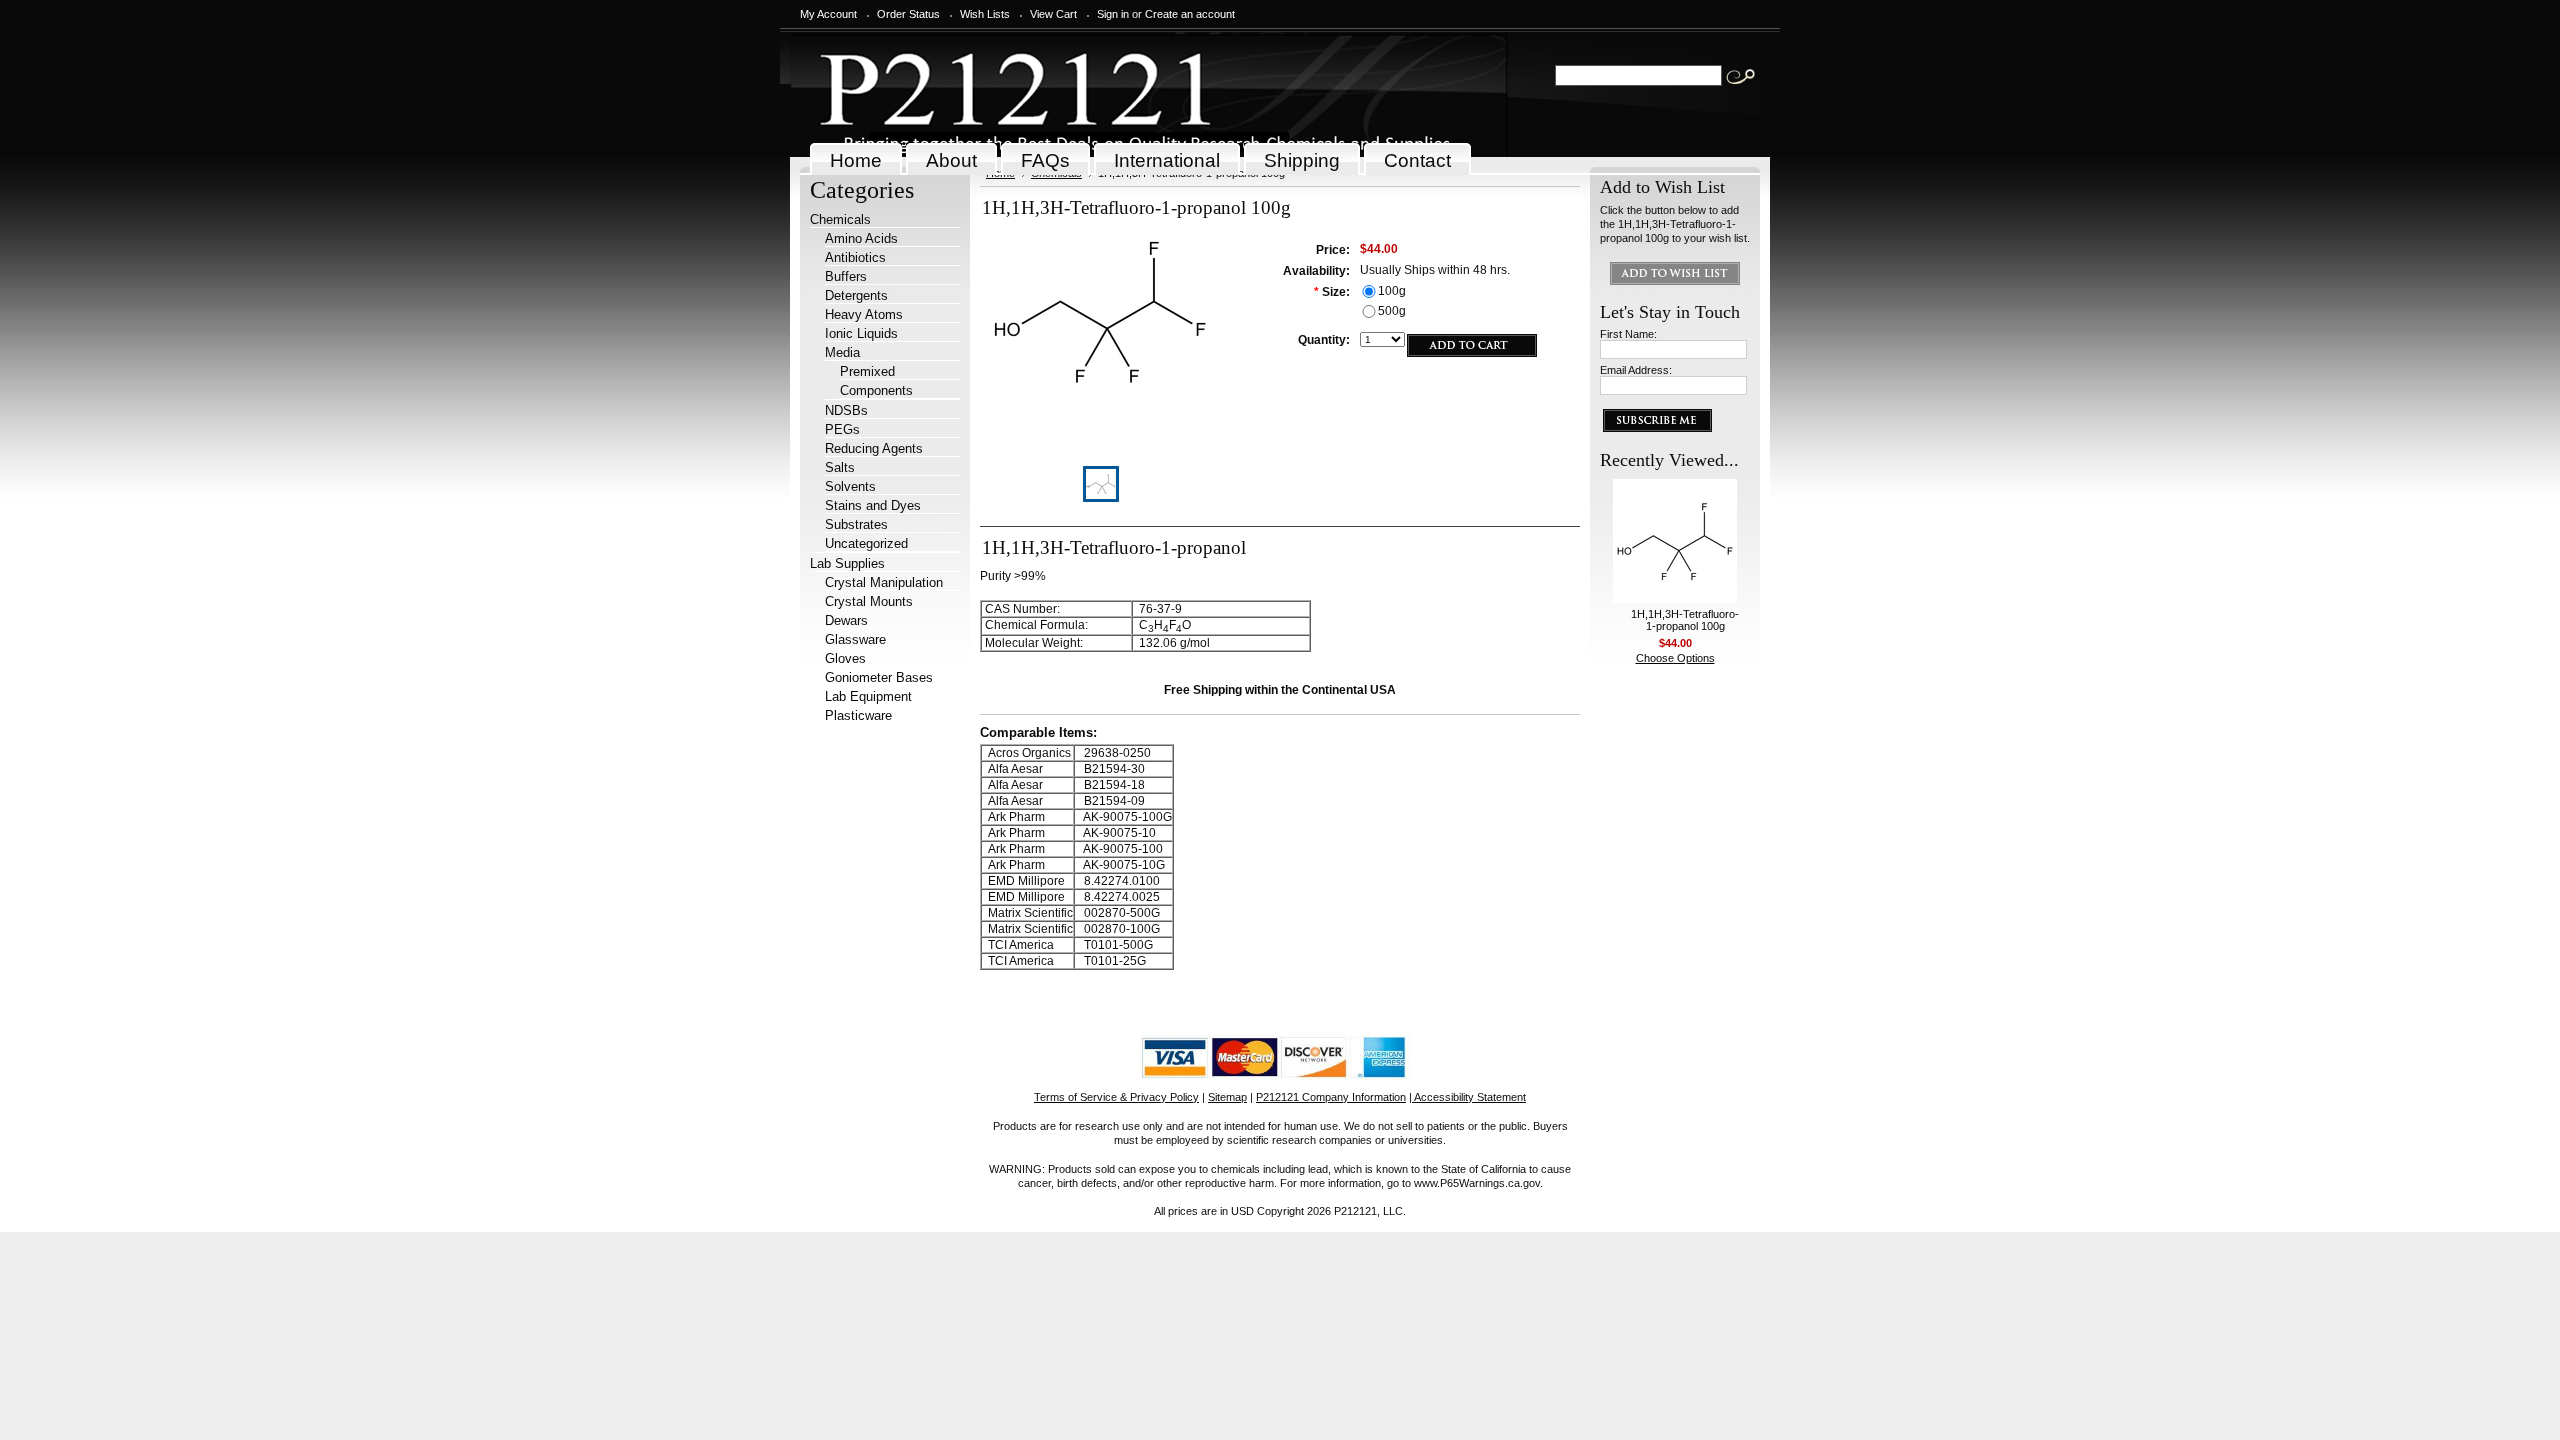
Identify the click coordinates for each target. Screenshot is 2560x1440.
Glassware (855, 639)
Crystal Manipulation (884, 582)
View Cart (1053, 14)
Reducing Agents (874, 448)
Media (842, 352)
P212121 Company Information (1331, 1097)
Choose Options (1675, 658)
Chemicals (840, 219)
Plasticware (858, 715)
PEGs (842, 429)
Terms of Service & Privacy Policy (1116, 1097)
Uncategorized (866, 543)
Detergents (856, 295)
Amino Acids (861, 238)
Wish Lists (985, 14)
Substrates (856, 524)
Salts (840, 467)
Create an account (1190, 14)
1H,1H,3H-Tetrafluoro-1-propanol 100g (1685, 620)
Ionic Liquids (861, 333)
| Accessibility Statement (1467, 1097)
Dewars (846, 620)
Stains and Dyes (873, 505)
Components (876, 390)
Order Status (908, 14)
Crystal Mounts (869, 601)
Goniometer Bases (879, 677)
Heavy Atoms (864, 314)
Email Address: (1636, 370)
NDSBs (846, 410)
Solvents (850, 486)
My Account (828, 14)
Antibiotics (855, 257)
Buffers (846, 276)
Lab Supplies (847, 563)
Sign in (1113, 14)
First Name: (1628, 334)
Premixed (867, 371)
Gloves (845, 658)
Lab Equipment (868, 696)
